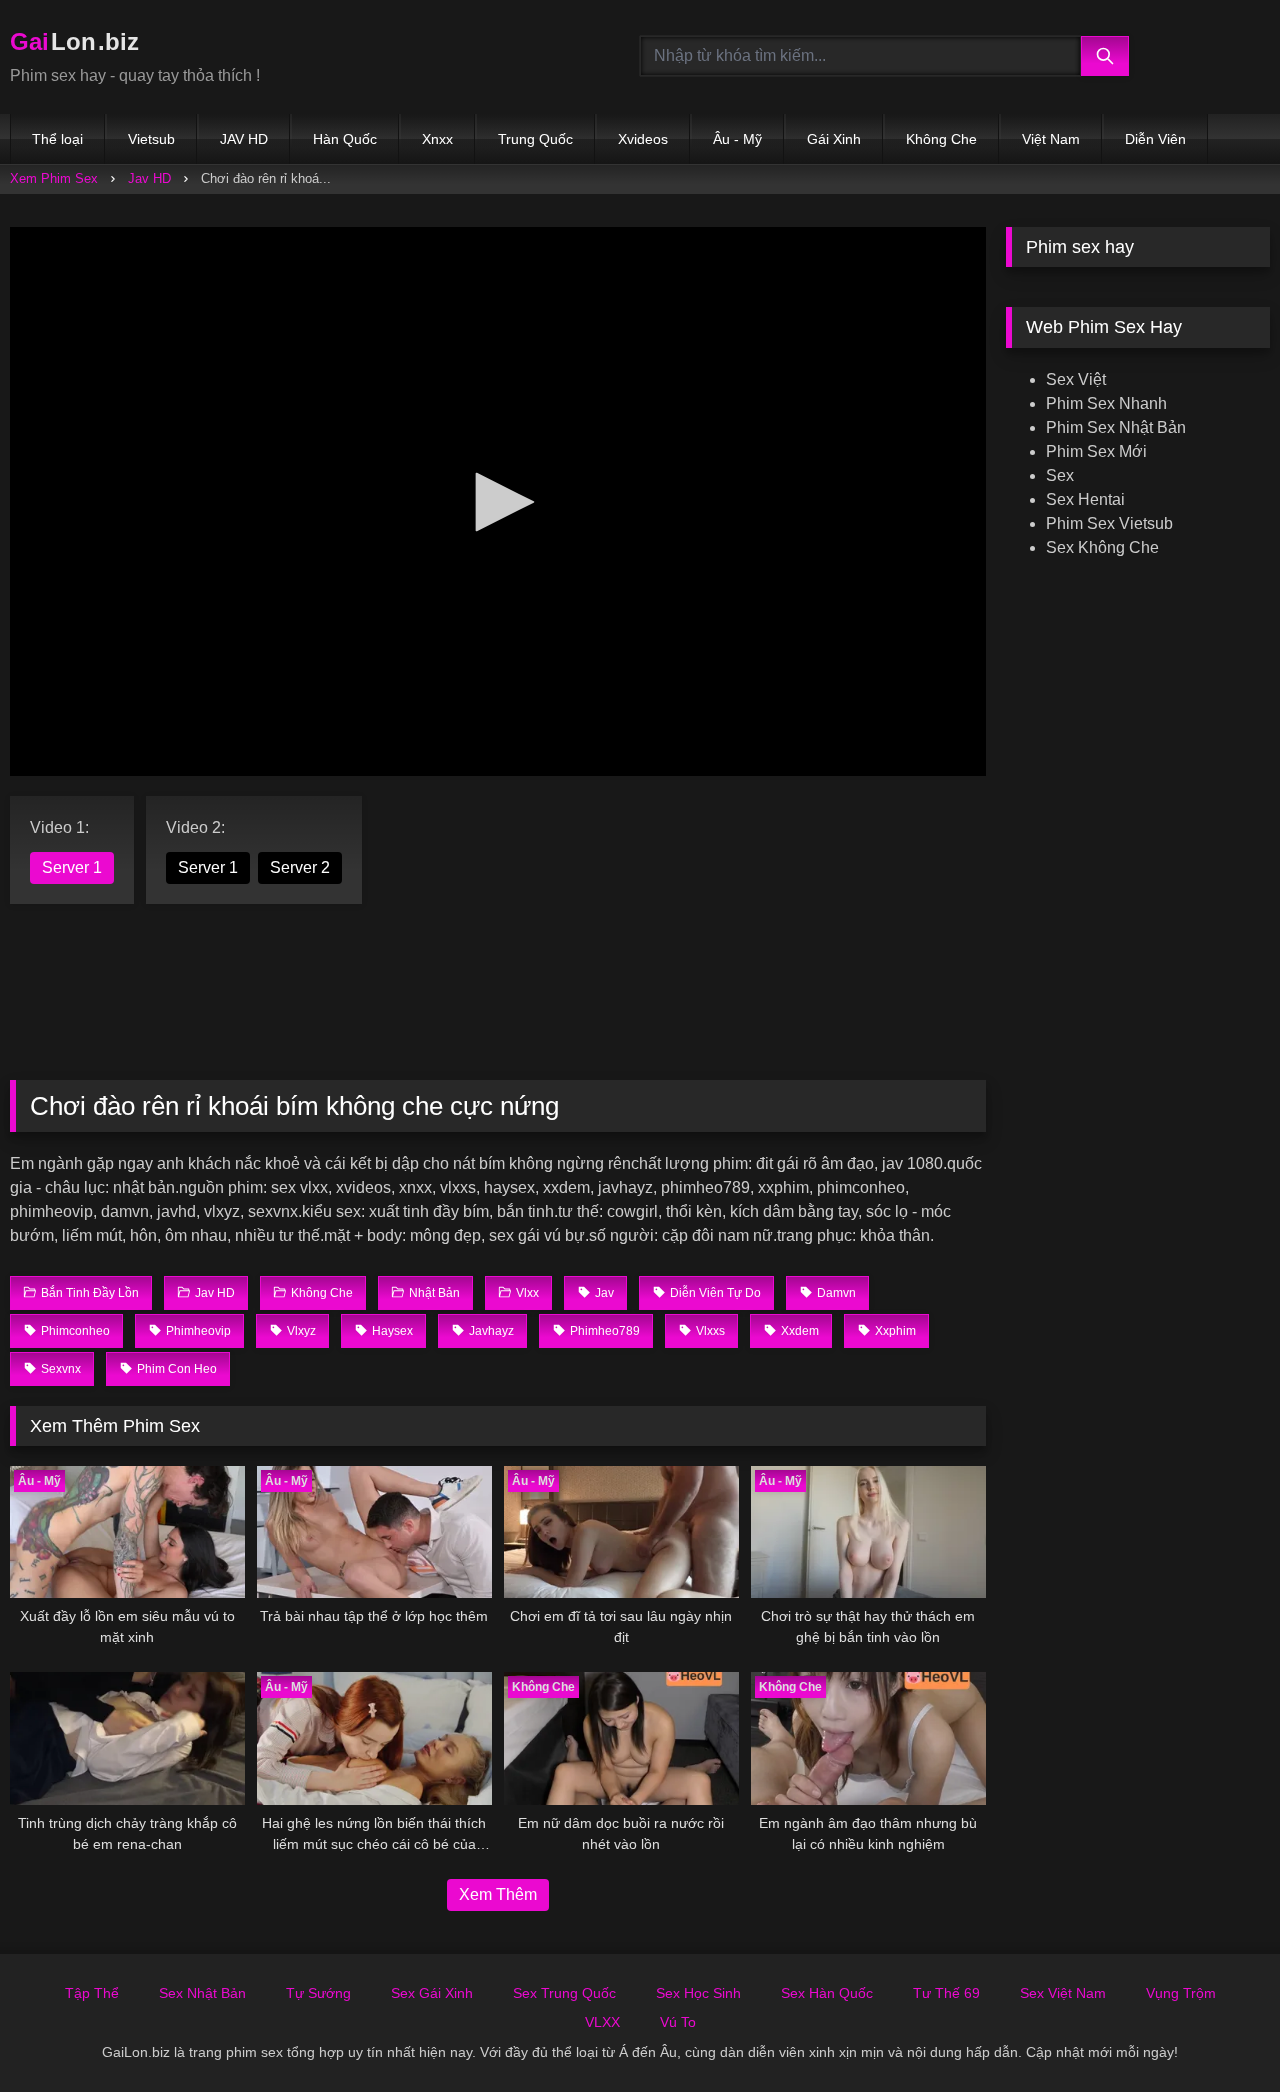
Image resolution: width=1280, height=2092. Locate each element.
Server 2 (300, 867)
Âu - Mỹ (737, 139)
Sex (1060, 475)
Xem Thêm (498, 1894)
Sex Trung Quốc (564, 1993)
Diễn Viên (1155, 139)
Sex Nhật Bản (202, 1993)
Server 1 (72, 867)
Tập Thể (92, 1993)
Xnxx (437, 139)
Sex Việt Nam (1063, 1993)
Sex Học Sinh (698, 1993)
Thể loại (57, 139)
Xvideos (643, 139)
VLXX (602, 2022)
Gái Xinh (834, 139)
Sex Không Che (1102, 547)
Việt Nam (1051, 139)
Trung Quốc (535, 139)
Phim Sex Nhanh (1106, 403)
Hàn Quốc (345, 139)
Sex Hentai (1085, 499)
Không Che (941, 139)
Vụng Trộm (1181, 1993)
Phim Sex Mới (1096, 451)
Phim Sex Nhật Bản (1116, 427)
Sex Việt (1076, 379)
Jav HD (149, 178)
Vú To (678, 2022)
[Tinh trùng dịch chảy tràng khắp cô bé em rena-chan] (127, 1738)
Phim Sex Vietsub (1109, 523)
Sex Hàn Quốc (827, 1993)
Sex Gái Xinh (432, 1993)
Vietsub (151, 139)
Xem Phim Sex (54, 178)
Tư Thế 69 (946, 1993)
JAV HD (244, 139)
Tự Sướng (318, 1993)
